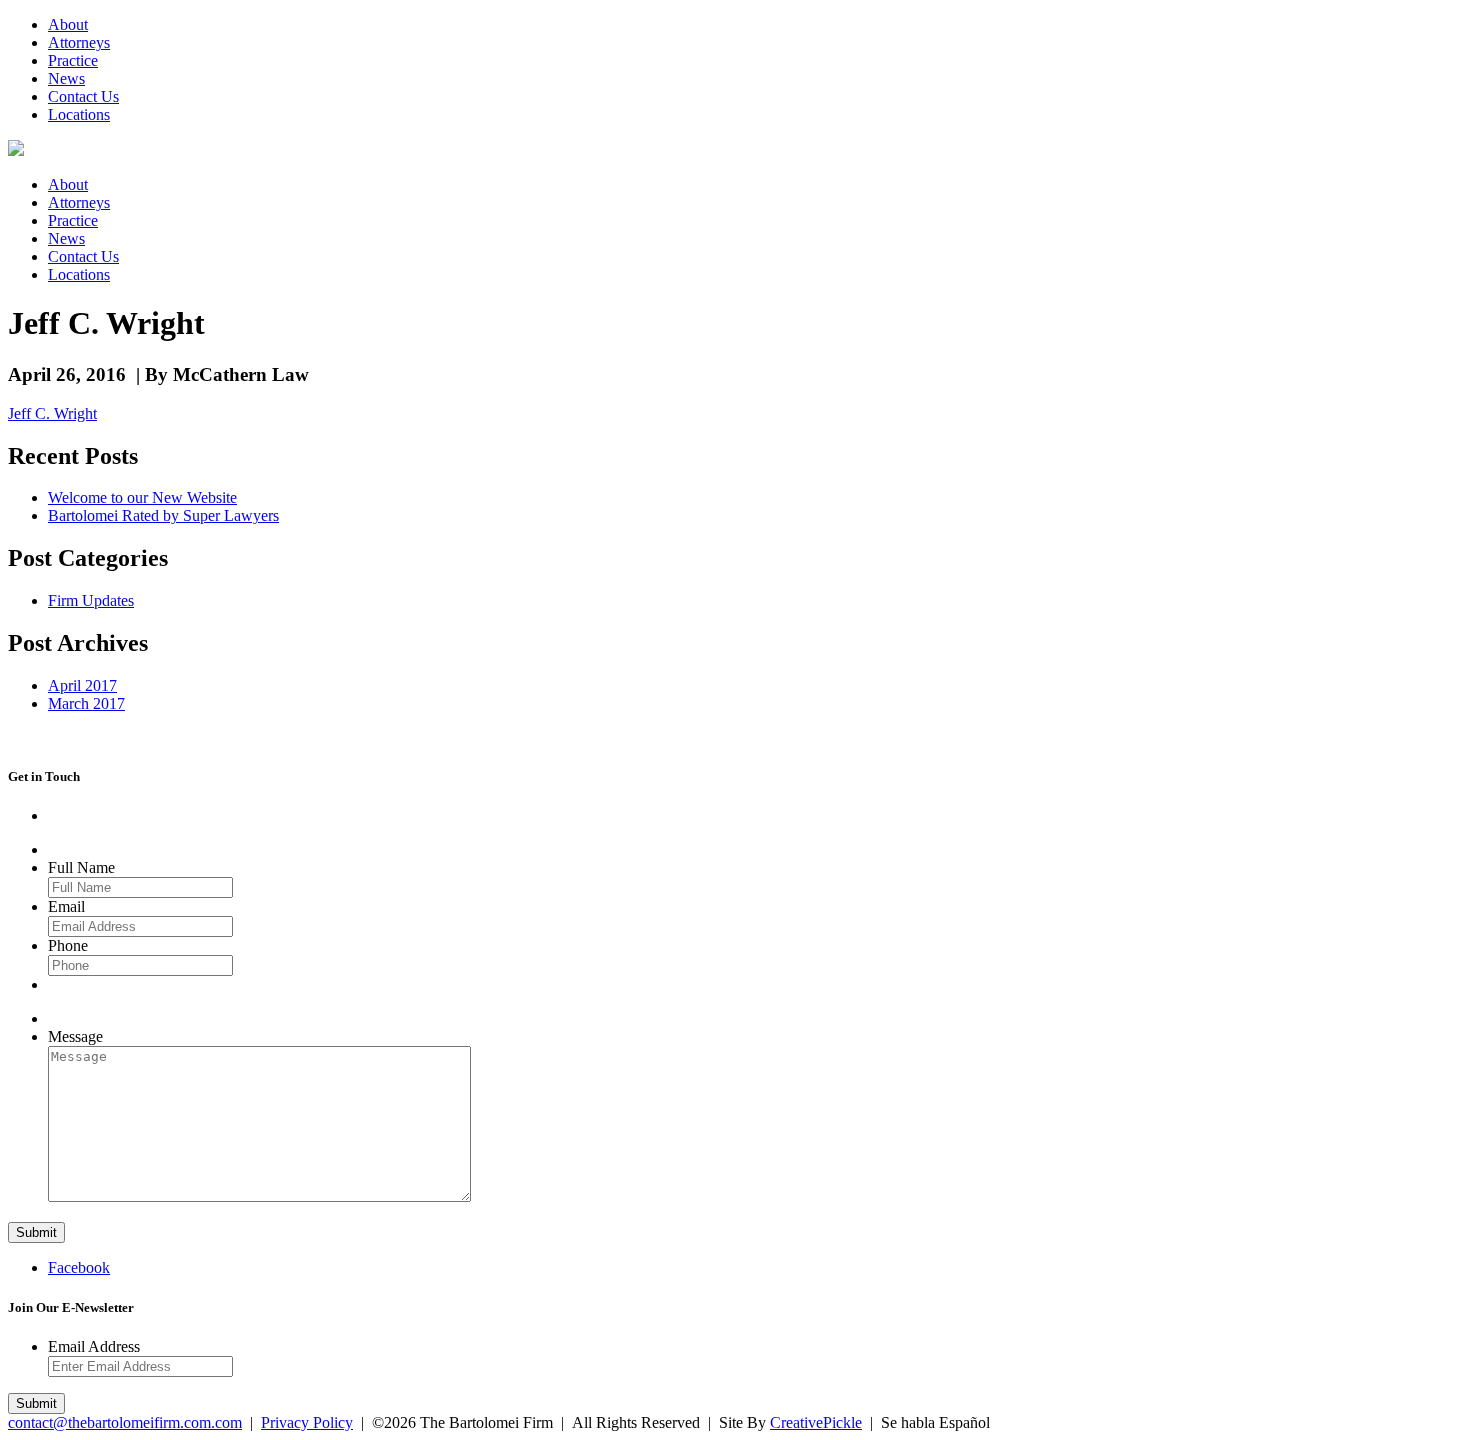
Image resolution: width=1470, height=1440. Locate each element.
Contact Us (83, 96)
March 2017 (86, 703)
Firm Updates (91, 600)
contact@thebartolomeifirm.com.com (125, 1422)
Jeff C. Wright (52, 413)
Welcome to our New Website (142, 497)
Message (75, 1036)
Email (66, 906)
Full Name (81, 867)
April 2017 (82, 685)
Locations (79, 114)
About (68, 24)
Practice (73, 60)
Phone (68, 945)
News (66, 78)
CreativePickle (816, 1422)
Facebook (79, 1267)
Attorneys (79, 42)
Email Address (94, 1346)
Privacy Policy (307, 1422)
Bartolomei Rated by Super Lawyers (163, 515)
